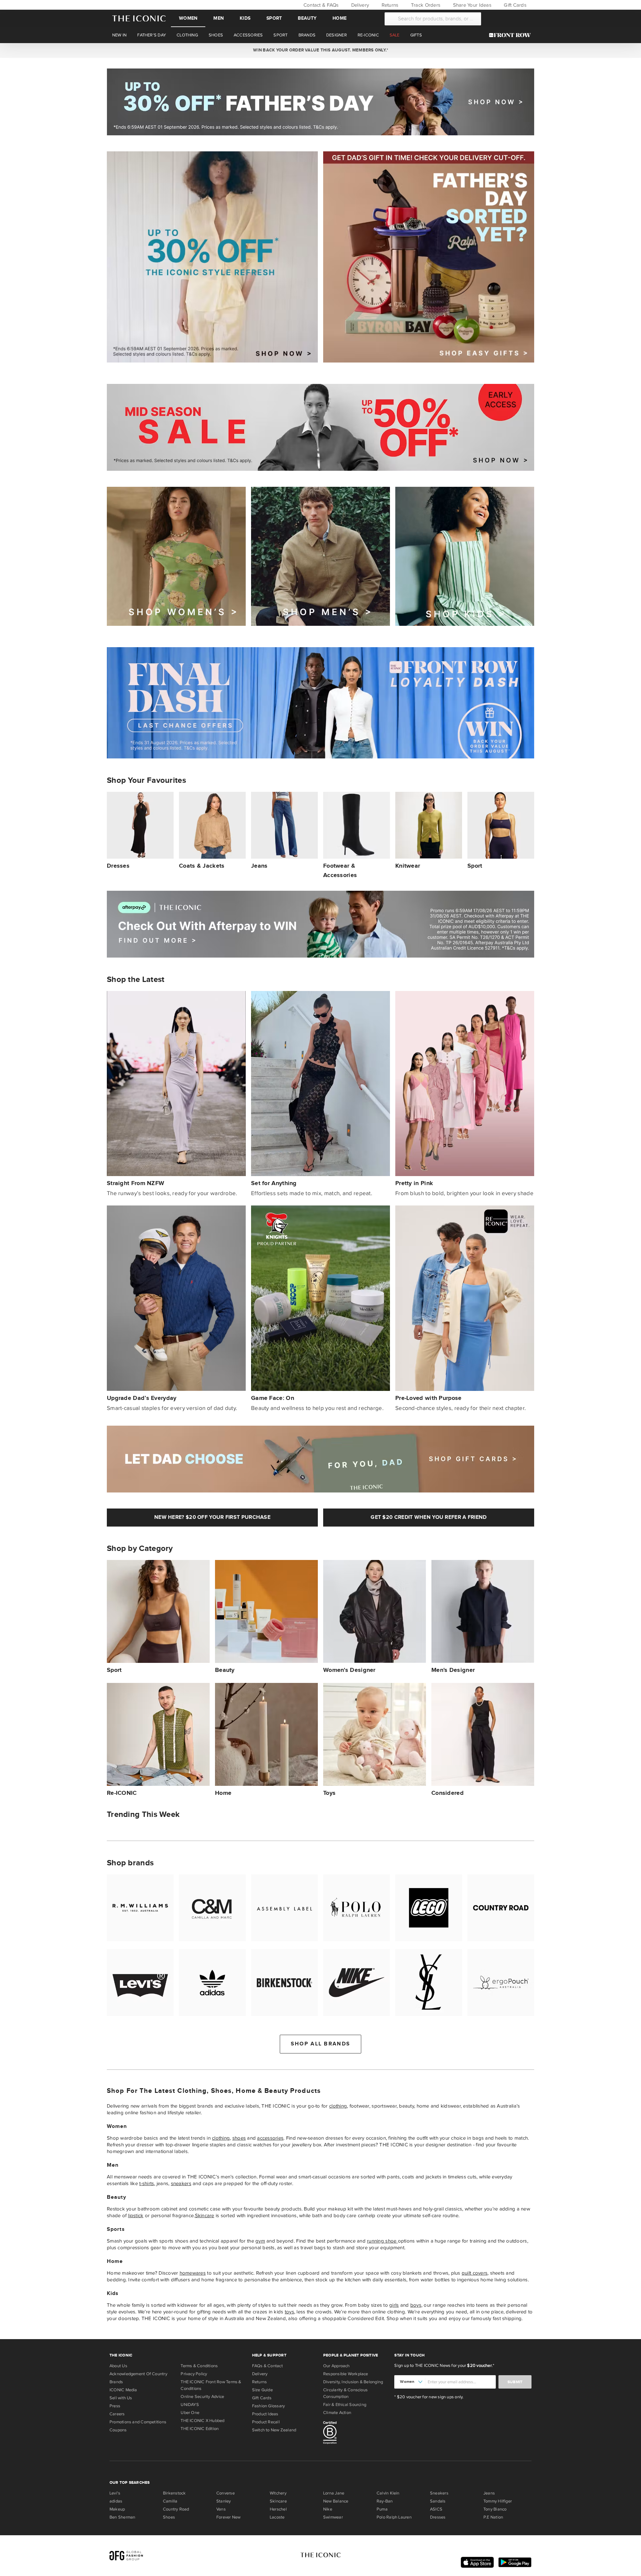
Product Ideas (265, 2414)
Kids (245, 18)
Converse (226, 2493)
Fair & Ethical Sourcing (345, 2405)
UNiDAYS (190, 2405)
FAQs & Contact (267, 2366)
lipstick (136, 2215)
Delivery (359, 5)
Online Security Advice (202, 2397)
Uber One (190, 2413)
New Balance (336, 2501)
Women (188, 18)
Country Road (176, 2509)
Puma (382, 2509)
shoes (239, 2138)
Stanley (224, 2501)
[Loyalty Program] (512, 35)
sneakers (181, 2183)
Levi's (115, 2493)
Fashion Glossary (269, 2406)
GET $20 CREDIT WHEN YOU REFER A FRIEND (429, 1517)
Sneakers (439, 2493)
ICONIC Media (123, 2390)
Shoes (169, 2517)
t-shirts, (147, 2183)
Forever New (228, 2517)
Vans (221, 2509)
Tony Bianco (495, 2509)
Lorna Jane (334, 2493)
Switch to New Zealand (274, 2430)
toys (289, 2312)
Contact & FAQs (320, 5)
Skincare (205, 2215)
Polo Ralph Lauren (394, 2517)
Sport (274, 18)
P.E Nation (493, 2517)
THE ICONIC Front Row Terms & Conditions (211, 2385)
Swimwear (333, 2517)
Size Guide (262, 2390)
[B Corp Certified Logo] (356, 2434)
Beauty (307, 18)
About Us (118, 2366)
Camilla (170, 2501)
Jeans (489, 2493)
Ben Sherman (122, 2517)
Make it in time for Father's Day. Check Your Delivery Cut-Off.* (320, 50)
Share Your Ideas (471, 5)
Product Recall (266, 2422)
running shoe (382, 2241)
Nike (328, 2509)
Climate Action (337, 2413)
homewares (193, 2273)
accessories (270, 2138)
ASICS (436, 2509)
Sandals (438, 2501)
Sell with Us (121, 2398)
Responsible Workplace (346, 2374)
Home (340, 18)
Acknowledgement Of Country (138, 2374)
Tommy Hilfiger (498, 2501)
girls (394, 2305)
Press (115, 2406)
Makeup (117, 2509)
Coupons (118, 2430)
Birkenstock (174, 2493)
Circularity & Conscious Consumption (345, 2393)
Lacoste (277, 2517)
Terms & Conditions (199, 2366)
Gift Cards (514, 5)
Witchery (278, 2493)
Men (219, 18)
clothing (338, 2106)
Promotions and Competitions (138, 2422)
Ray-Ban (385, 2501)
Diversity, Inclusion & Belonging (353, 2382)
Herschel (278, 2509)
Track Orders (425, 5)
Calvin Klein (388, 2493)
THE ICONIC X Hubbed (202, 2421)
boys (416, 2305)
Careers (117, 2414)
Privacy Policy (194, 2374)
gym (260, 2241)
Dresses (438, 2517)
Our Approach (337, 2366)
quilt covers (475, 2273)
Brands (116, 2382)
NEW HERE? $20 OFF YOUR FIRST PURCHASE (212, 1517)
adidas (116, 2501)
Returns (389, 5)
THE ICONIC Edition (200, 2429)
